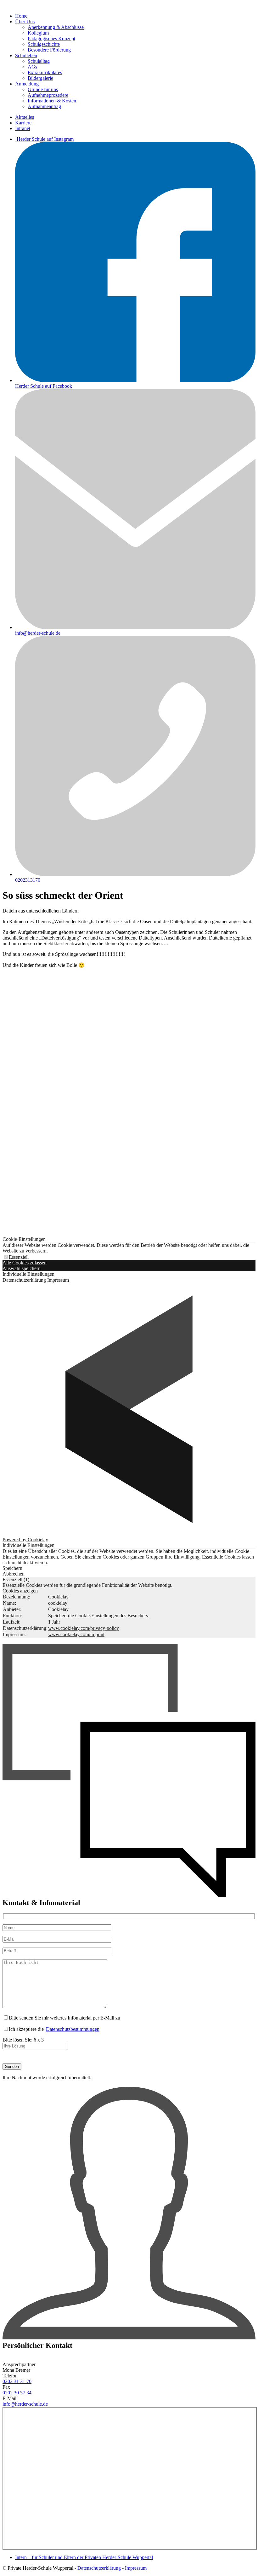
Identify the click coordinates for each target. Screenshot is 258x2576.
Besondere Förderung (49, 50)
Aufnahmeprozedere (48, 95)
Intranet (23, 128)
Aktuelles (25, 117)
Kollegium (38, 33)
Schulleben (26, 55)
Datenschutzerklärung (24, 1280)
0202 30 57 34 (17, 2393)
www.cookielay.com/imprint (76, 1634)
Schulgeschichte (44, 44)
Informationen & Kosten (52, 101)
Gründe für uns (43, 89)
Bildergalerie (40, 78)
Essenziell (19, 1257)
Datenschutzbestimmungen (73, 2029)
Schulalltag (39, 61)
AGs (32, 67)
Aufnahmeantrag (44, 106)
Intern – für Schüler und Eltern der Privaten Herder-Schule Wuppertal (84, 2557)
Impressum (58, 1280)
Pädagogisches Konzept (51, 38)
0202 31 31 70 (17, 2381)
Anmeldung (27, 84)
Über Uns (25, 22)
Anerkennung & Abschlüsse (56, 27)
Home (21, 16)
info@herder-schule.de (25, 2404)
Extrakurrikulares (45, 72)
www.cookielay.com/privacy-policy (84, 1628)
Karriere (23, 123)
